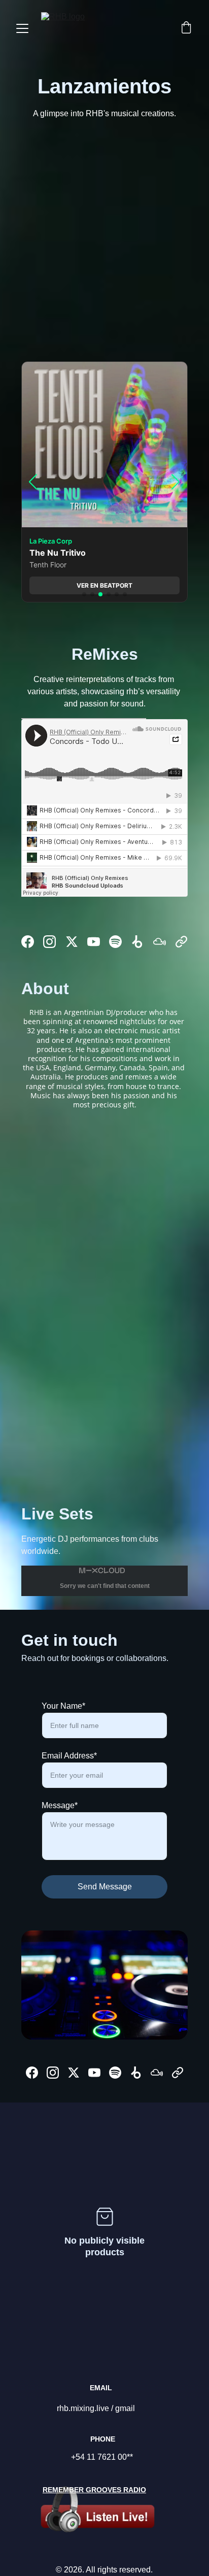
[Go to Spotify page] (115, 942)
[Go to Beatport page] (137, 942)
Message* (60, 1805)
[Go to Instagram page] (49, 942)
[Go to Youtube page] (94, 942)
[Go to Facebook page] (28, 942)
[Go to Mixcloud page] (160, 942)
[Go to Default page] (181, 942)
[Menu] (22, 28)
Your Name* (63, 1706)
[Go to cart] (186, 28)
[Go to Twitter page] (72, 942)
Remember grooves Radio (94, 2490)
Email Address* (69, 1756)
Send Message (105, 1887)
